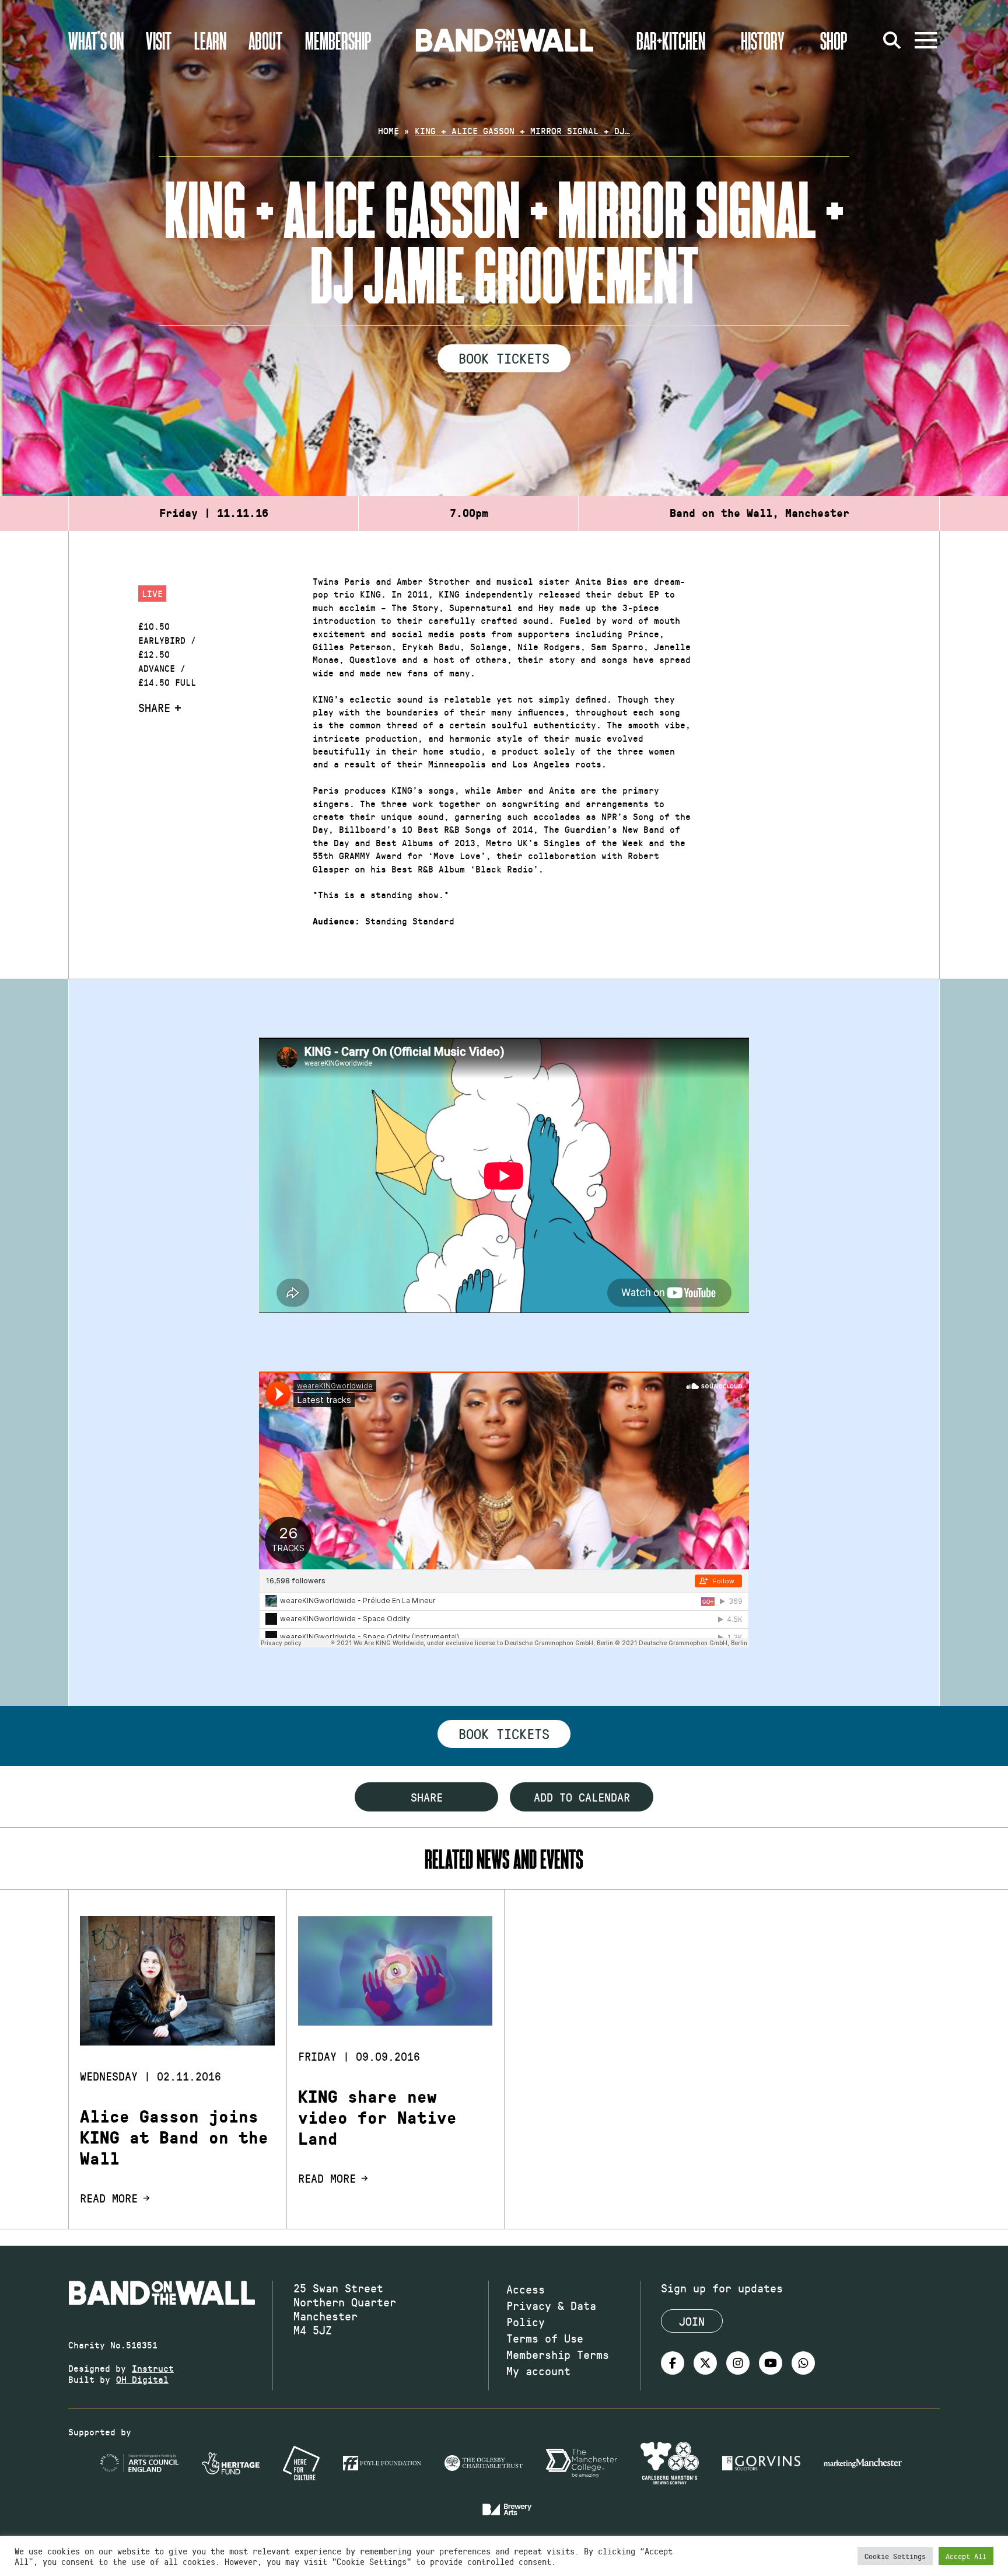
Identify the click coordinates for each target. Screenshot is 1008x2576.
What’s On (96, 40)
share (427, 1797)
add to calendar (582, 1797)
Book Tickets (504, 358)
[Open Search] (892, 40)
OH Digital (142, 2379)
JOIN (692, 2321)
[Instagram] (738, 2363)
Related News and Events (504, 1858)
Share (154, 707)
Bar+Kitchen (671, 40)
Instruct (153, 2368)
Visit (159, 40)
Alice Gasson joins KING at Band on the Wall (174, 2138)
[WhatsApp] (803, 2363)
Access (526, 2289)
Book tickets (504, 1733)
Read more (109, 2198)
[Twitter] (705, 2363)
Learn (210, 40)
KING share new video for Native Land (377, 2118)
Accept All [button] (966, 2556)
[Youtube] (771, 2363)
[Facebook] (673, 2363)
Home (388, 130)
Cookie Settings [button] (895, 2556)
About (265, 40)
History (763, 40)
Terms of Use (545, 2338)
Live (152, 593)
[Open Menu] (926, 40)
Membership (338, 40)
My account (538, 2371)
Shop (834, 40)
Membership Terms (558, 2354)
